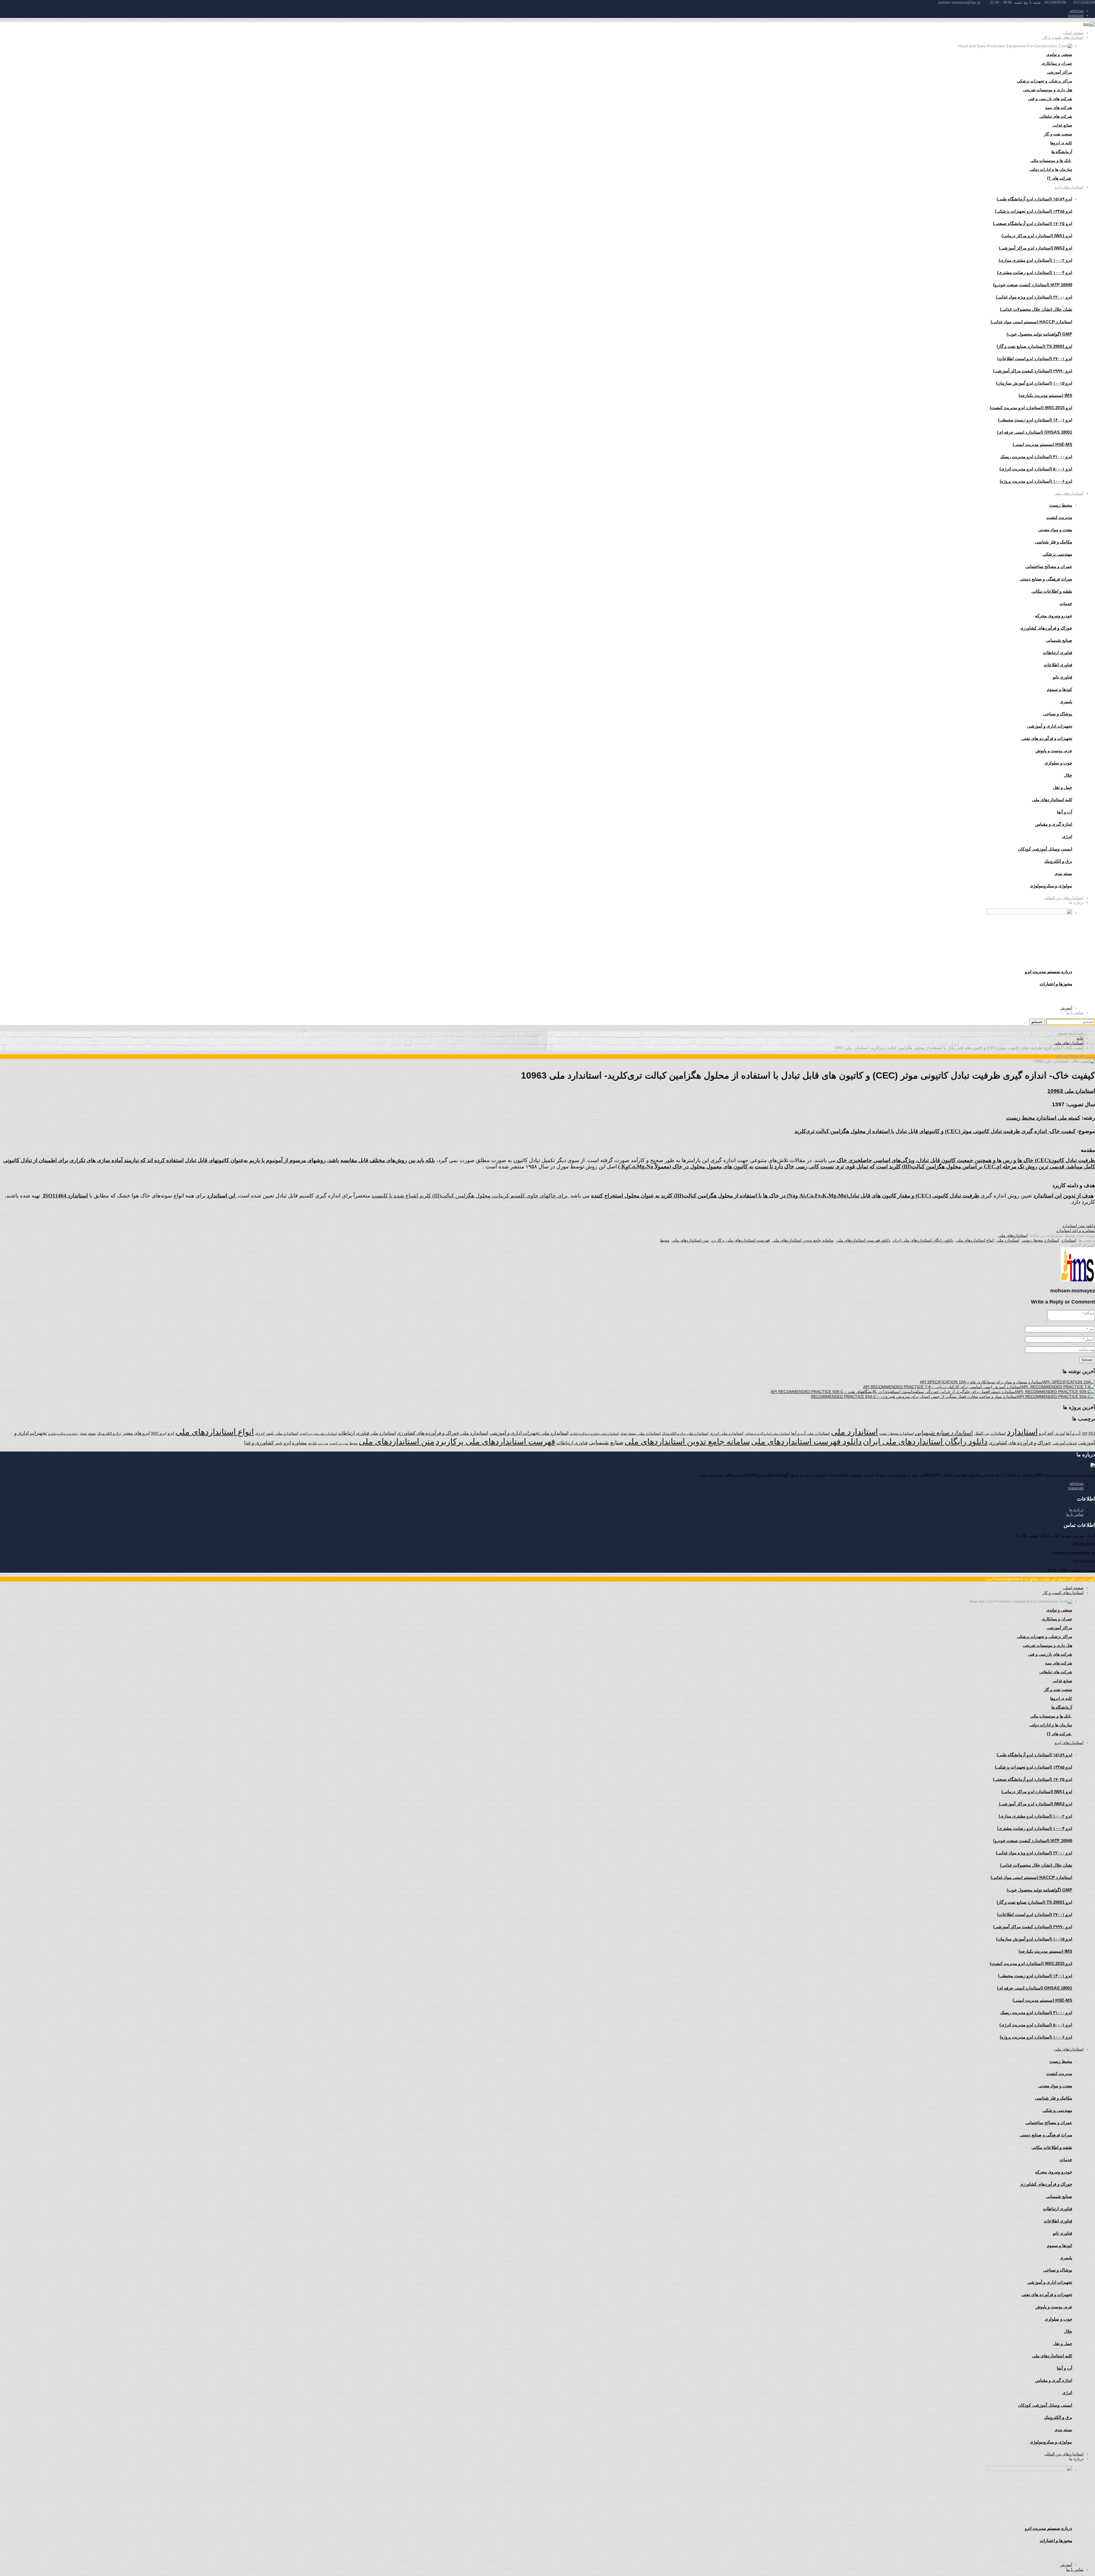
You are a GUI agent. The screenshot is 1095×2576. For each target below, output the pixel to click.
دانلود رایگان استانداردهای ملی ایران (923, 1240)
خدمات (1066, 603)
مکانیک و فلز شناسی (1054, 542)
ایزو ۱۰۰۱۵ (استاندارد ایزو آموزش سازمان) (1034, 383)
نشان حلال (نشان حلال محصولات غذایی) (1036, 309)
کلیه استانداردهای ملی (1052, 800)
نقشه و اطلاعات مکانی (1052, 591)
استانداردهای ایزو (1069, 187)
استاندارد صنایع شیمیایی (944, 1433)
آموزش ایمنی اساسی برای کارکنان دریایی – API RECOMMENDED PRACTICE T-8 (934, 1387)
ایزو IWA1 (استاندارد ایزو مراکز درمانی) (1037, 236)
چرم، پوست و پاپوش (1054, 751)
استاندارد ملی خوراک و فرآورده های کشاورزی (443, 1433)
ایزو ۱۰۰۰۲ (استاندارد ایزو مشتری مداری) (1035, 260)
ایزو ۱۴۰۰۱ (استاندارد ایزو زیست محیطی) (1035, 420)
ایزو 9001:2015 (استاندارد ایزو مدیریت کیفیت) (1031, 408)
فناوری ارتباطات (1058, 652)
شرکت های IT (1060, 178)
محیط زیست (1061, 505)
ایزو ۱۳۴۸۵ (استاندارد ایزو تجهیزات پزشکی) (1034, 211)
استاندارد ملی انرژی (726, 1433)
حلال (1068, 775)
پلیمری (1066, 702)
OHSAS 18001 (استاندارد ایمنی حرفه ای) (1035, 432)
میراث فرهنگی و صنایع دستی (1046, 579)
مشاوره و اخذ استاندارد (1076, 1231)
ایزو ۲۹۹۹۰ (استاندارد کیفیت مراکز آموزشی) (1033, 371)
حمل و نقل (1063, 787)
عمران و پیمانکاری (1057, 63)
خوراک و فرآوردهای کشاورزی (1046, 628)
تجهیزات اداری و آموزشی (1050, 726)
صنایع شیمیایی (1059, 640)
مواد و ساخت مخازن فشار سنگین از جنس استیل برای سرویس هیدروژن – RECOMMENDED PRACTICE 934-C (906, 1396)
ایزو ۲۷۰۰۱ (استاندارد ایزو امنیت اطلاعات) (1035, 359)
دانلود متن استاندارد (1079, 1226)
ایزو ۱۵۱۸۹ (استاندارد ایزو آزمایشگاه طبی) (1034, 199)
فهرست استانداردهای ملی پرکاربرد (741, 1240)
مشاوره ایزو (295, 1443)
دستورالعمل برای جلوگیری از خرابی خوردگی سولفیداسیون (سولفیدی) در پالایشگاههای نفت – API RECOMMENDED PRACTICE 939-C (886, 1392)
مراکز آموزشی (1059, 72)
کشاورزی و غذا (259, 1443)
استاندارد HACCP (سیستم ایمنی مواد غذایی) (1031, 322)
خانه (1080, 1038)
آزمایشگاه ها (1062, 152)
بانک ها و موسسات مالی (1051, 161)
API (1084, 1433)
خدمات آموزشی (1065, 1443)
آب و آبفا (1073, 1433)
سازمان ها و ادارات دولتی (1051, 169)
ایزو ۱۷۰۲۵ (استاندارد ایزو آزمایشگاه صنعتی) (1033, 223)
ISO (1092, 1433)
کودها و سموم (1059, 689)
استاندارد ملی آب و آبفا (810, 1433)
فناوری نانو (1062, 677)
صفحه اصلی (1073, 33)
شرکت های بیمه (1059, 107)
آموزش (1066, 1008)
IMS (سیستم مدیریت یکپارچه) (1045, 395)
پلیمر (279, 1443)
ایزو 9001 (159, 1433)
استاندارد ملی (1008, 1240)
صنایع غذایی (1062, 125)
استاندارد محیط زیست (1040, 1240)
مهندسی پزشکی (1057, 554)
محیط (665, 1240)
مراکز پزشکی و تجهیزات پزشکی (1045, 81)
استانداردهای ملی (1069, 493)
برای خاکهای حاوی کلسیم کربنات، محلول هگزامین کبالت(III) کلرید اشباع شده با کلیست (470, 1196)
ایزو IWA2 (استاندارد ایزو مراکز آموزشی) (1036, 248)
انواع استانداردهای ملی (975, 1240)
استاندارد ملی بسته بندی (640, 1433)
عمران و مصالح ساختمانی (1049, 566)
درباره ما (1076, 1510)
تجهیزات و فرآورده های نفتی (1047, 738)
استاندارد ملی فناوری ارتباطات (367, 1433)
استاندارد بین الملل (990, 1433)
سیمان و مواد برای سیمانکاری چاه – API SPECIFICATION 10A (974, 1382)
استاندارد (1069, 1240)
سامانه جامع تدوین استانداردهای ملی (803, 1240)
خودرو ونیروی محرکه (1054, 616)
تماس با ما (1075, 1012)
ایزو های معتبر (136, 1433)
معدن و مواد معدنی (1055, 530)
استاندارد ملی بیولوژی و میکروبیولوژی (594, 1434)
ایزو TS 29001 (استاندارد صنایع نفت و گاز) (1034, 346)
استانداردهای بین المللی (1064, 898)
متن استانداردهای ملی (690, 1240)
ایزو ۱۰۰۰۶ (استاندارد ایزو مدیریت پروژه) (1036, 481)
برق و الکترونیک (1058, 861)
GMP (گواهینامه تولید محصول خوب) (1039, 334)
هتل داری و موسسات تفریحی (1048, 90)
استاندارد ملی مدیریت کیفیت (318, 1434)
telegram (1077, 11)
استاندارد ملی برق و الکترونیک (685, 1433)
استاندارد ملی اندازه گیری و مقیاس (767, 1434)
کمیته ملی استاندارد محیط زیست (1043, 1118)
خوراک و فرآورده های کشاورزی (1020, 1443)
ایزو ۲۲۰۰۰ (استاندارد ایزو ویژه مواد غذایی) (1034, 297)
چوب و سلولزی (1058, 763)
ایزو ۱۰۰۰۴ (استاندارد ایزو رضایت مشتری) (1035, 272)
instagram (1076, 16)
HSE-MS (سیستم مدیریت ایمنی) (1042, 444)
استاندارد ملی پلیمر (282, 1433)
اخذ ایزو (1046, 1433)
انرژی (260, 1433)
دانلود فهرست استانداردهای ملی (863, 1240)
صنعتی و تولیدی (1059, 54)
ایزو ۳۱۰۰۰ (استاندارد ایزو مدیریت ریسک (1036, 457)
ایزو (171, 1433)
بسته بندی (88, 1433)
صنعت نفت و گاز (1058, 134)
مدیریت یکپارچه (318, 1443)
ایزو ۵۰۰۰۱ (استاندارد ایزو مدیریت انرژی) (1036, 469)
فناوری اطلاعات (1058, 665)
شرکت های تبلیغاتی (1056, 116)
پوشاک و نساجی (1058, 714)
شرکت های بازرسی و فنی (1050, 99)
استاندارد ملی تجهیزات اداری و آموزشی (529, 1433)
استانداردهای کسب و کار (1063, 37)
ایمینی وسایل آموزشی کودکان (1045, 849)
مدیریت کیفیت (1059, 517)
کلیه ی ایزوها (1061, 143)
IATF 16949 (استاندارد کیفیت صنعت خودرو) (1033, 285)
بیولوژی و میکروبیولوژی (63, 1434)
